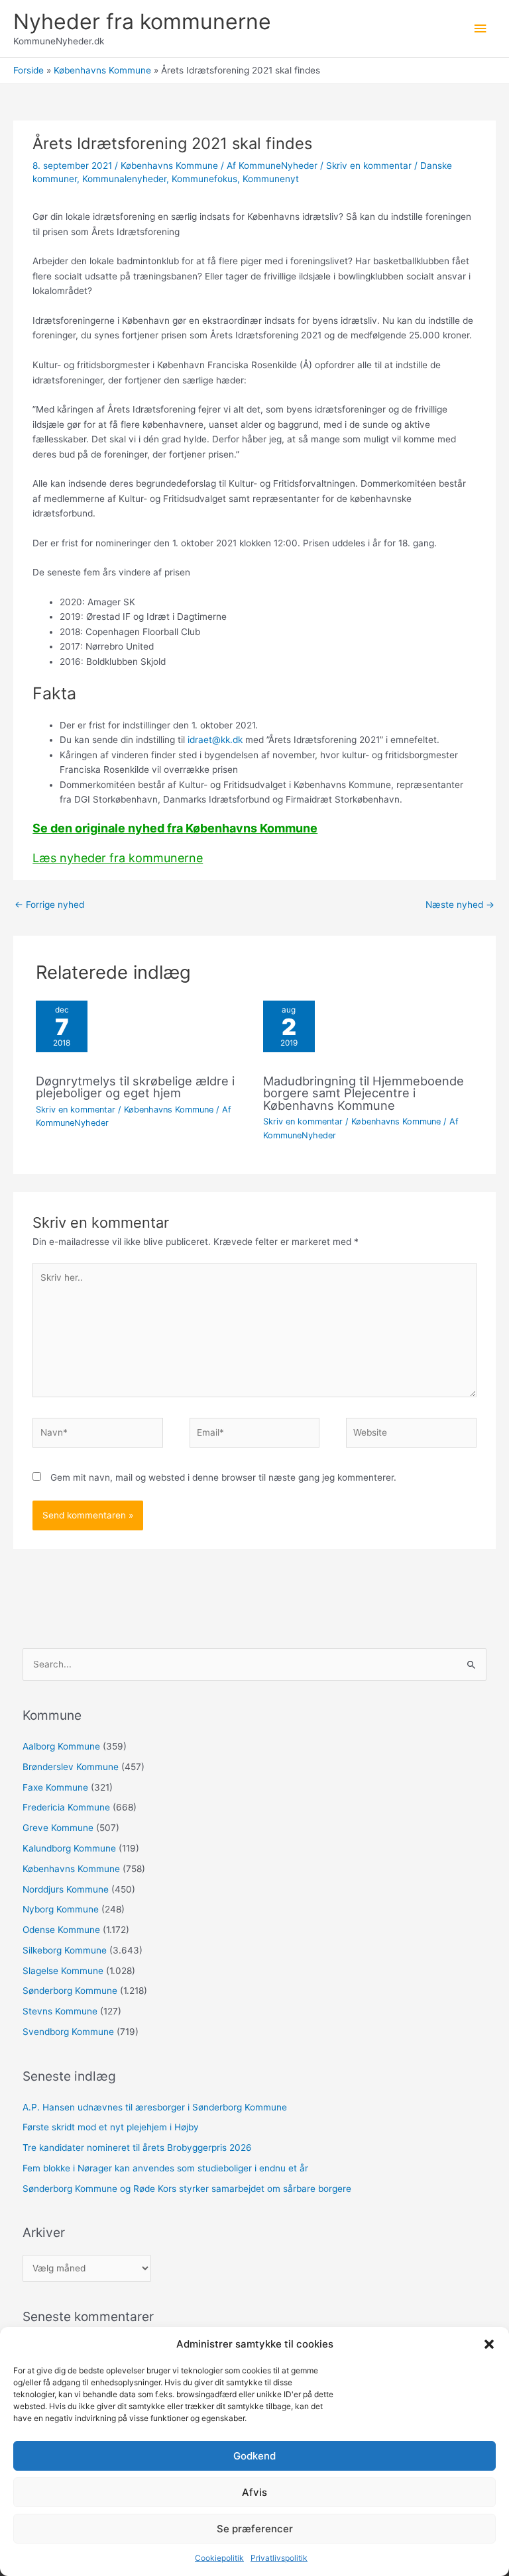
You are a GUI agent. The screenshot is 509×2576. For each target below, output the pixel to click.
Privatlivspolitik (279, 2558)
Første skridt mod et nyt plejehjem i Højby (111, 2127)
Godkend (254, 2456)
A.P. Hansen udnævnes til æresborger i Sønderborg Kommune (155, 2107)
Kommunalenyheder (124, 179)
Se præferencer (255, 2529)
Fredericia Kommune (66, 1807)
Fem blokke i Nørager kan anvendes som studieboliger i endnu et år (165, 2168)
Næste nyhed (460, 905)
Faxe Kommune (55, 1787)
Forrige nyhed (49, 905)
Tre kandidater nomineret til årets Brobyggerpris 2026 (137, 2148)
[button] (489, 2344)
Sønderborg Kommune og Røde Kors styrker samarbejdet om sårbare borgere (187, 2189)
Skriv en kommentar (369, 166)
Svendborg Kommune (68, 2032)
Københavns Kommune (169, 166)
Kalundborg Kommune (69, 1848)
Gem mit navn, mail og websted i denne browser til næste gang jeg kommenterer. (223, 1477)
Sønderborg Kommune (70, 1991)
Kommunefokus (204, 179)
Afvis (254, 2492)
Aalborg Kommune (61, 1746)
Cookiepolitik (219, 2558)
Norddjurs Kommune (66, 1889)
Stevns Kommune (60, 2011)
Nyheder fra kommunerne (142, 22)
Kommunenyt (271, 179)
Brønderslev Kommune (71, 1767)
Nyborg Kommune (61, 1909)
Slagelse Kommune (63, 1971)
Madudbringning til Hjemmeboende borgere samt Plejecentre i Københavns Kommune (364, 1093)
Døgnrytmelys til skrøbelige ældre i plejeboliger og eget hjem (135, 1087)
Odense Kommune (61, 1930)
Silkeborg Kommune (65, 1950)
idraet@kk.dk (215, 740)
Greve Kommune (58, 1828)
